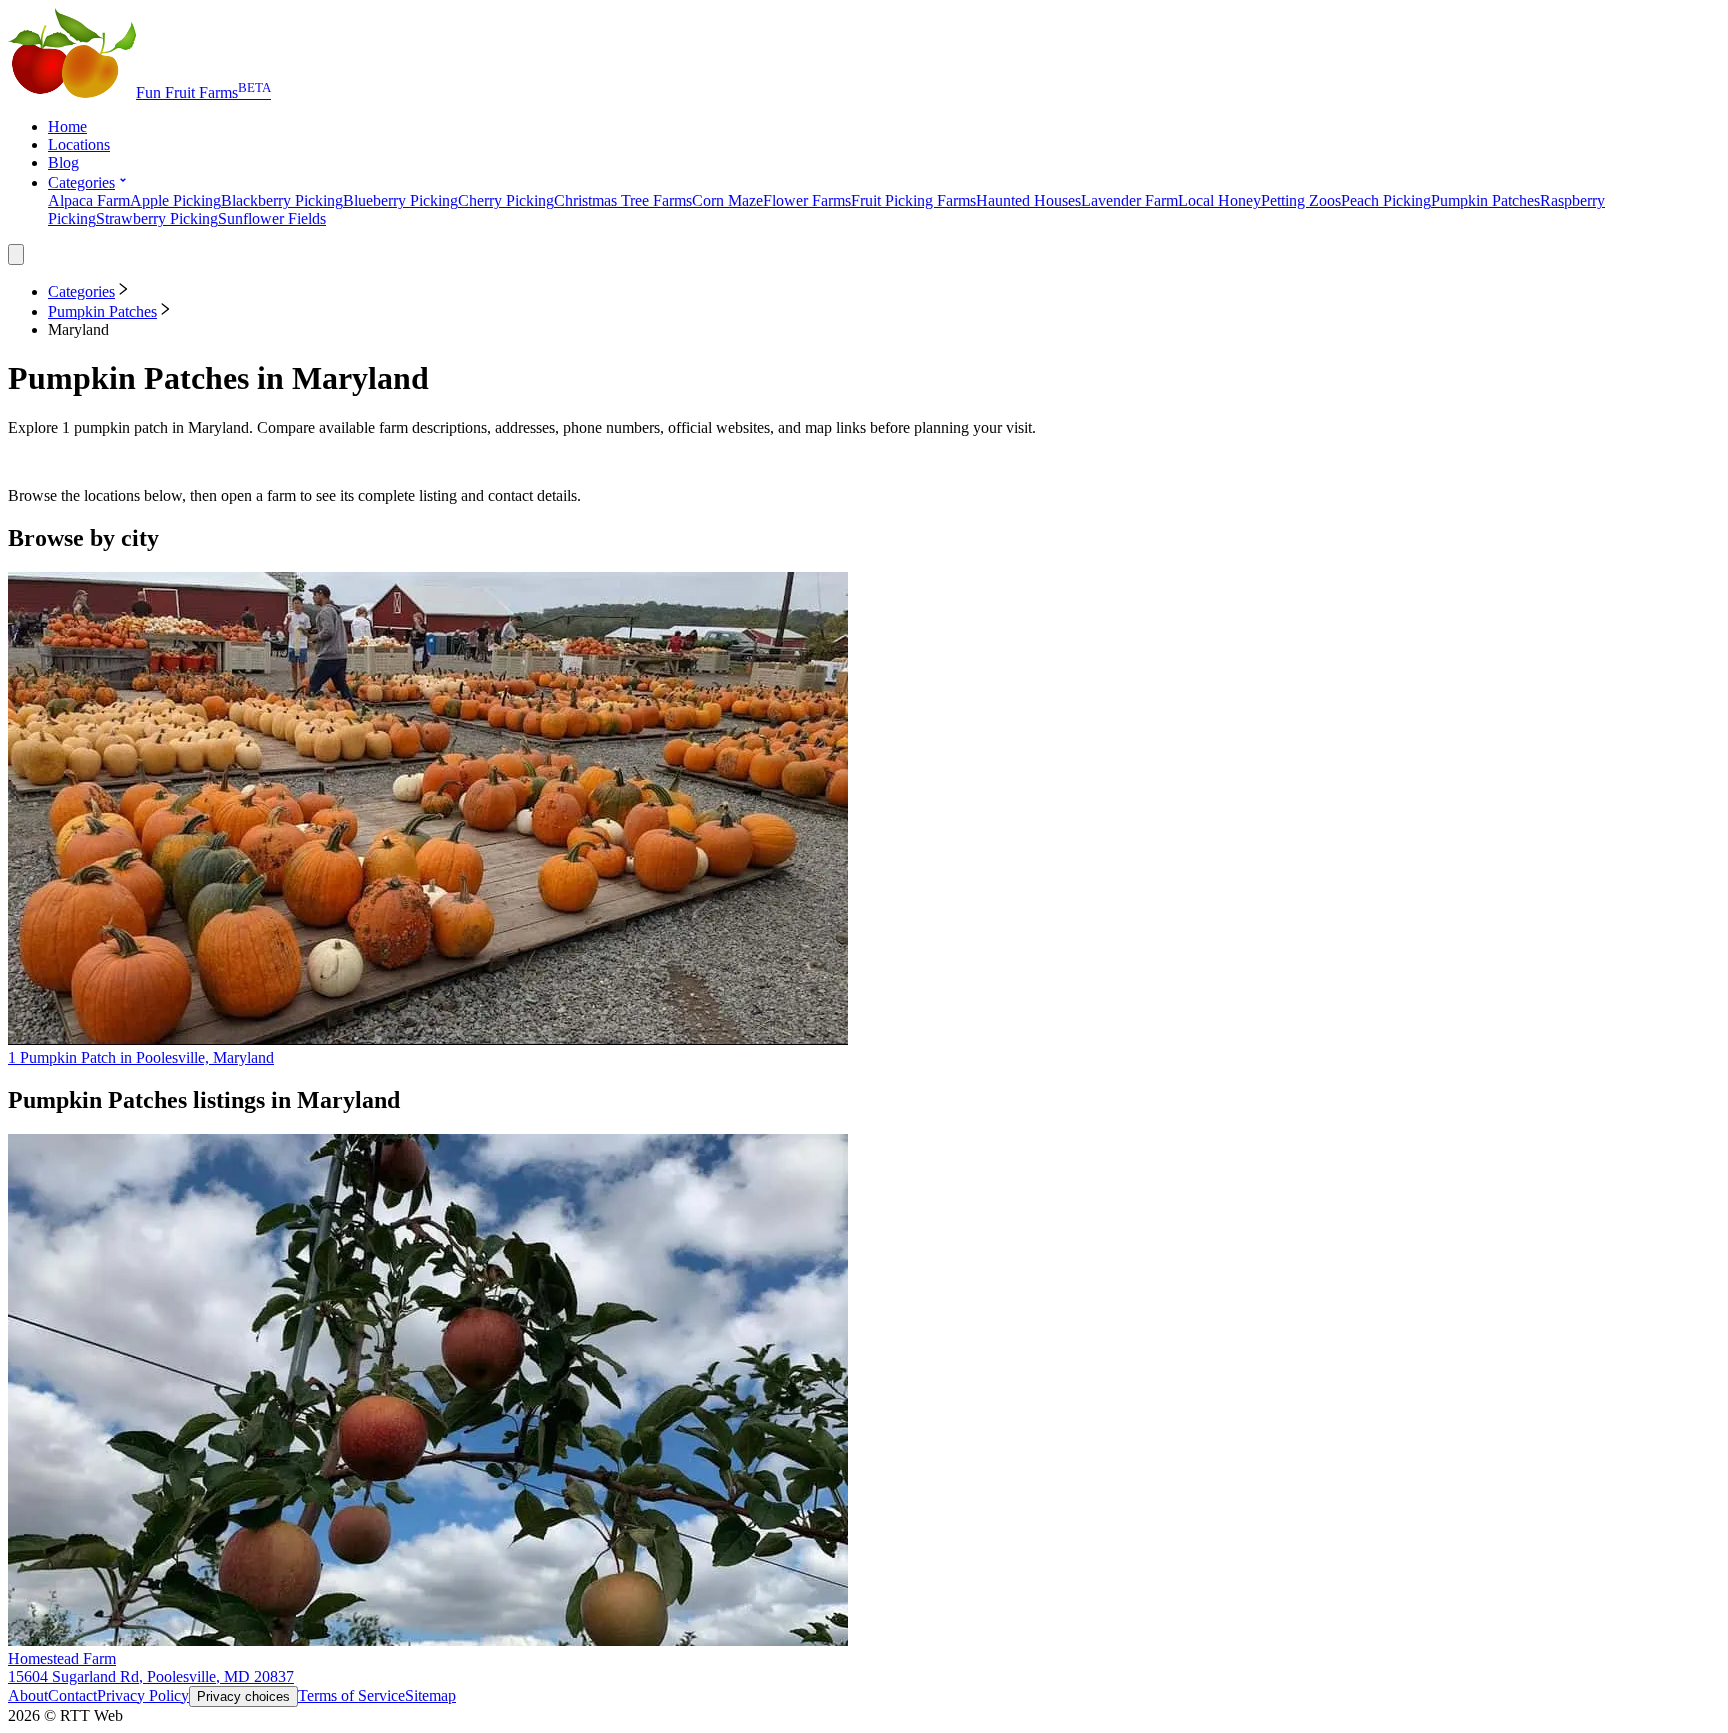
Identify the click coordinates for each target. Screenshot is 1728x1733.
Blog (63, 162)
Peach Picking (1386, 200)
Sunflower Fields (272, 218)
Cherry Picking (506, 200)
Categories (81, 182)
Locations (79, 144)
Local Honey (1219, 200)
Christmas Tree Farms (623, 200)
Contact (72, 1695)
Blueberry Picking (400, 200)
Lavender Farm (1129, 200)
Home (67, 126)
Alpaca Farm (89, 200)
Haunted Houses (1028, 200)
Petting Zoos (1301, 200)
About (28, 1695)
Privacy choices (243, 1696)
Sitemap (430, 1695)
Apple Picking (175, 200)
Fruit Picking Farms (913, 200)
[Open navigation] (16, 254)
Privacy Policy (143, 1695)
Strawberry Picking (157, 218)
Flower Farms (807, 200)
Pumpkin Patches (1485, 200)
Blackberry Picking (282, 200)
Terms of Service (351, 1695)
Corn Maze (727, 200)
